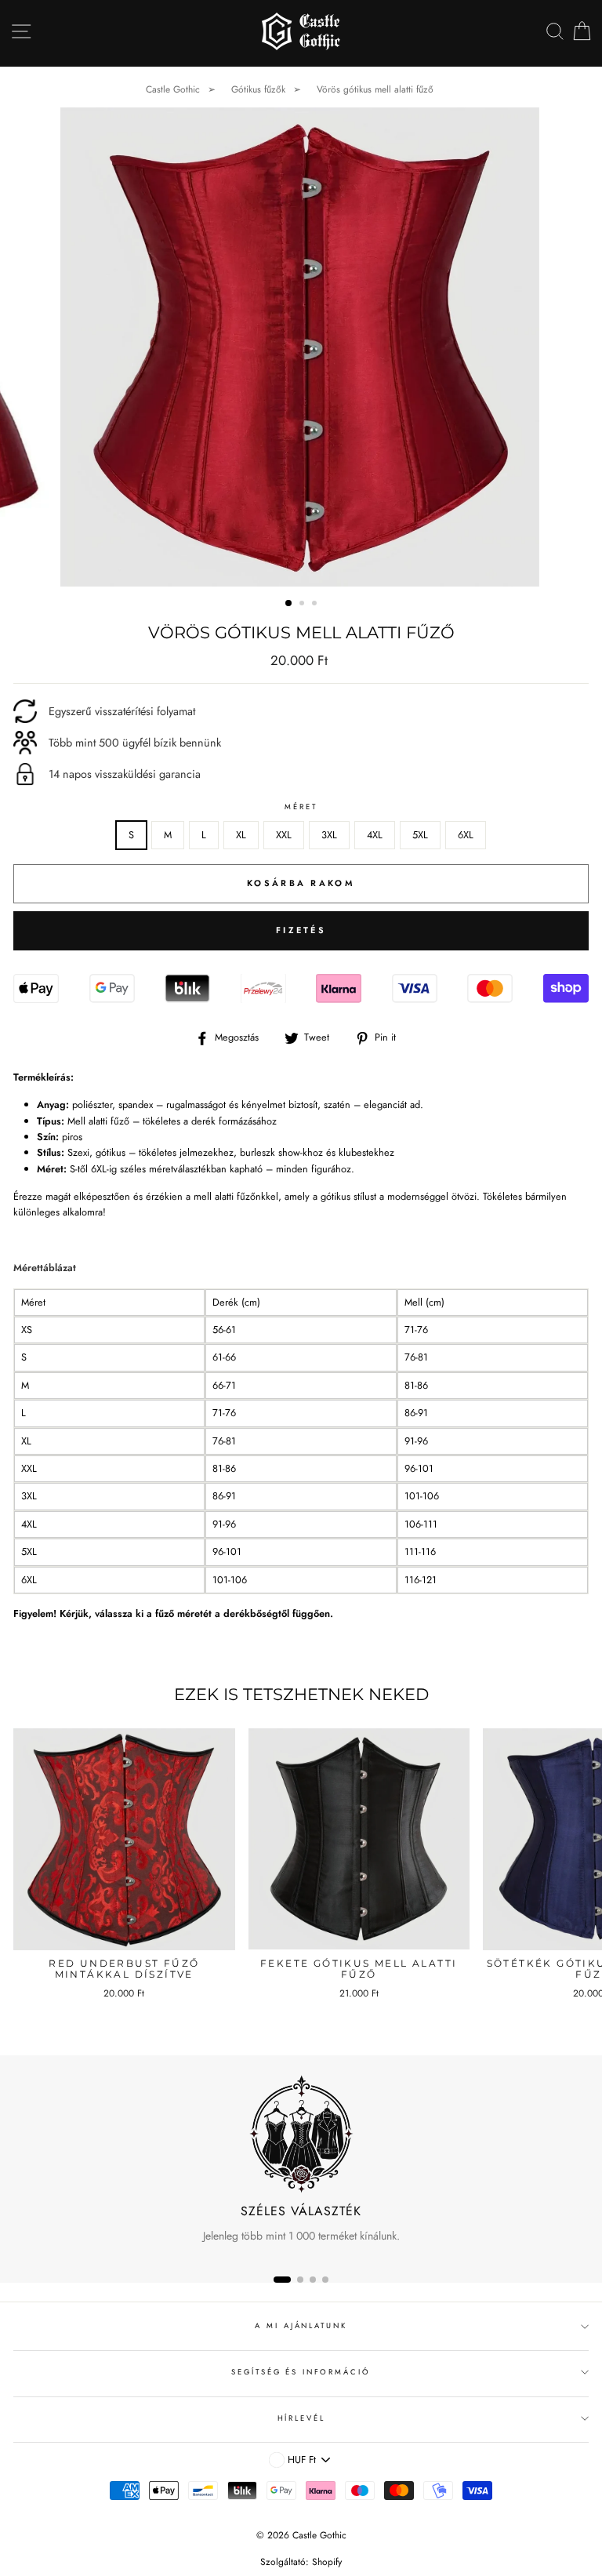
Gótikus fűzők (258, 89)
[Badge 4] (325, 2280)
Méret (301, 807)
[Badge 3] (313, 2280)
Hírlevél (301, 2418)
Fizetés (301, 930)
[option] (301, 347)
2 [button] (303, 605)
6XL (466, 835)
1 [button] (289, 604)
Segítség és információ (301, 2372)
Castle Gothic (173, 89)
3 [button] (316, 605)
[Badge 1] (282, 2280)
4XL (375, 835)
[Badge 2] (300, 2280)
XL (241, 835)
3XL (329, 835)
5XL (420, 835)
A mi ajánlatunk (301, 2326)
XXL (284, 835)
